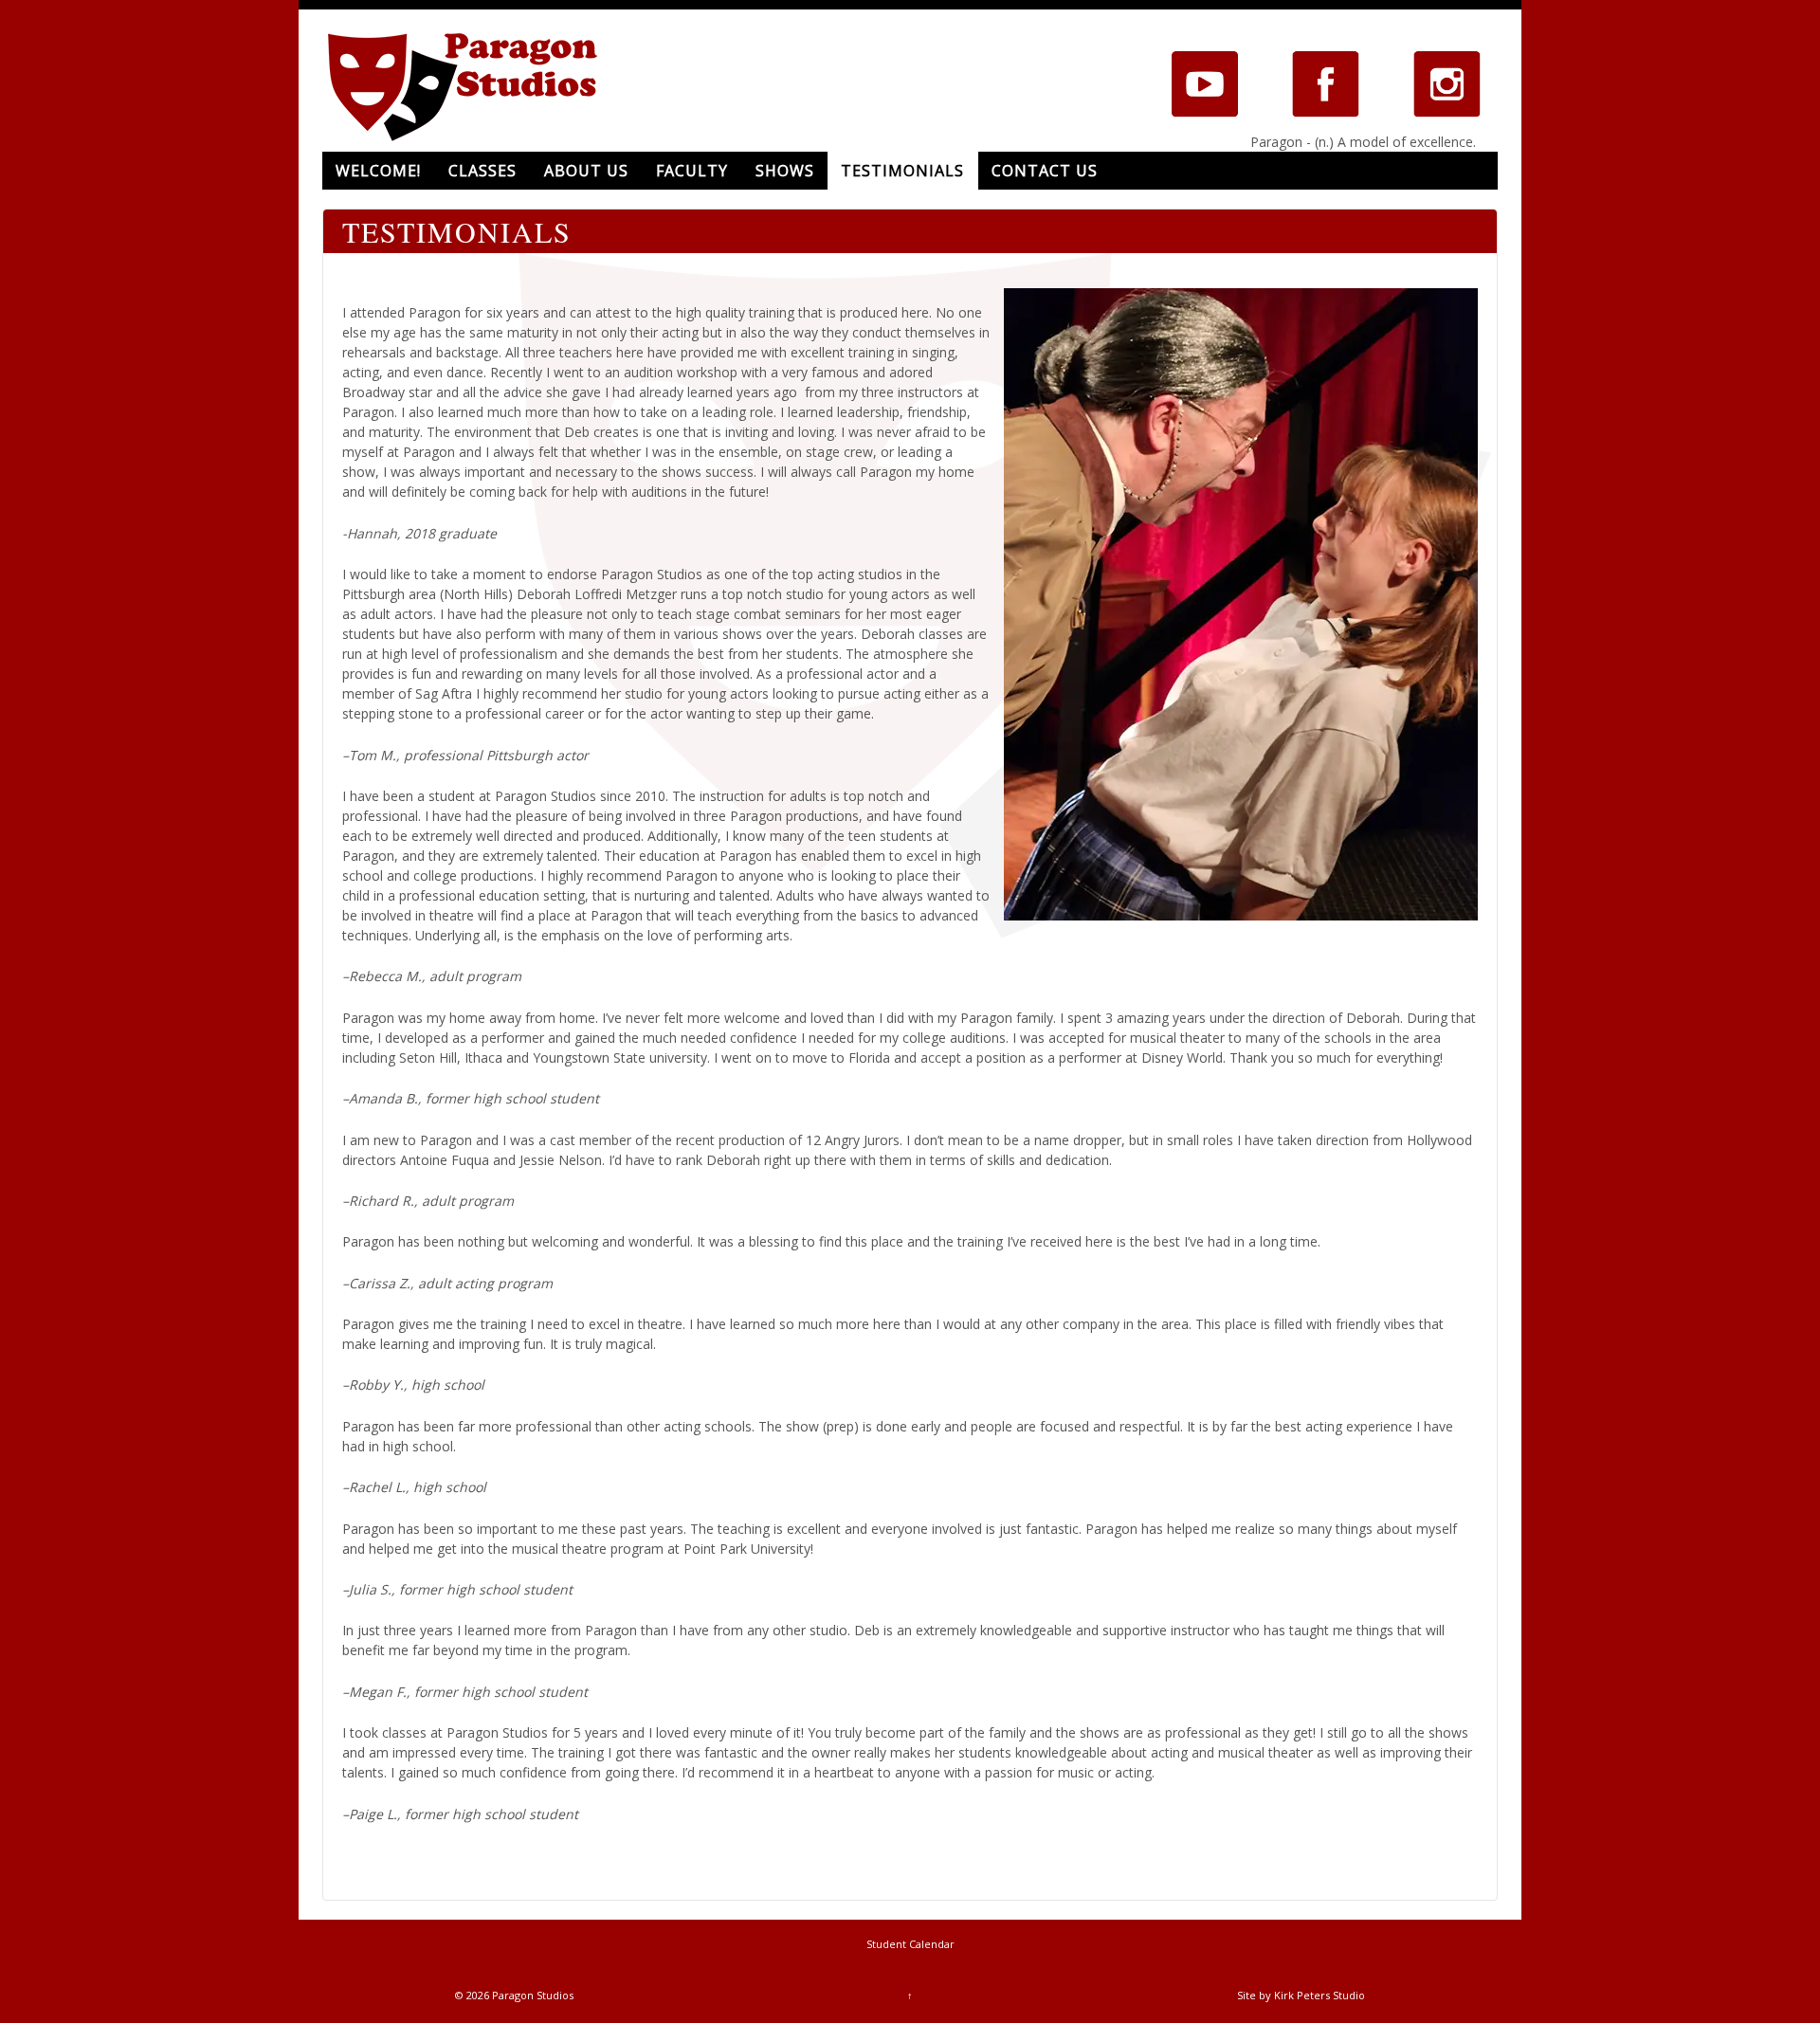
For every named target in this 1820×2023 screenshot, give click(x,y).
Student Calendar (910, 1944)
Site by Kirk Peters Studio (1301, 1995)
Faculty (692, 171)
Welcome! (378, 171)
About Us (586, 171)
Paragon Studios (531, 1995)
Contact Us (1045, 171)
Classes (482, 171)
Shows (785, 171)
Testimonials (902, 171)
